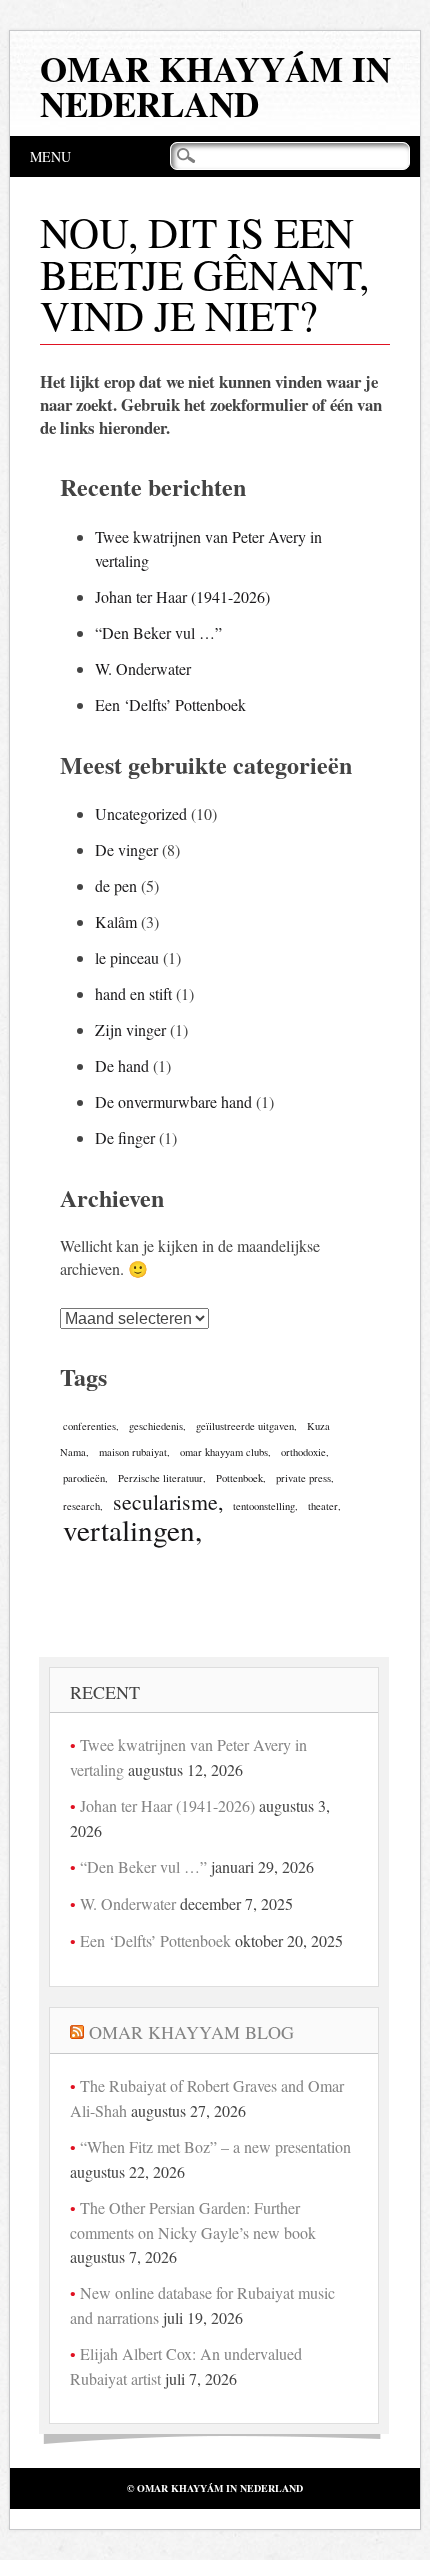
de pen (116, 885)
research (81, 1506)
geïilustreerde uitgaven (245, 1426)
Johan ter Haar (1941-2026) (182, 596)
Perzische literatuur (160, 1478)
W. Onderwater (143, 668)
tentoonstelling (264, 1506)
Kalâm (116, 921)
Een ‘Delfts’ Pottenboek (170, 704)
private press (303, 1478)
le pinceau (127, 957)
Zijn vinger (130, 1029)
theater (323, 1506)
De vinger (126, 849)
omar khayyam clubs (224, 1452)
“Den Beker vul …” (158, 632)
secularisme (165, 1501)
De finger (125, 1137)
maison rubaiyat (133, 1452)
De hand (122, 1065)
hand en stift (133, 993)
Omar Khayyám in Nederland (215, 86)
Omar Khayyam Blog (191, 2032)
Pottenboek (239, 1478)
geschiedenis (156, 1426)
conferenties (89, 1426)
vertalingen (129, 1529)
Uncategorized (141, 813)
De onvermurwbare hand (173, 1101)
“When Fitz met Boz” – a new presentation (215, 2146)
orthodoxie (303, 1452)
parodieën (84, 1478)
